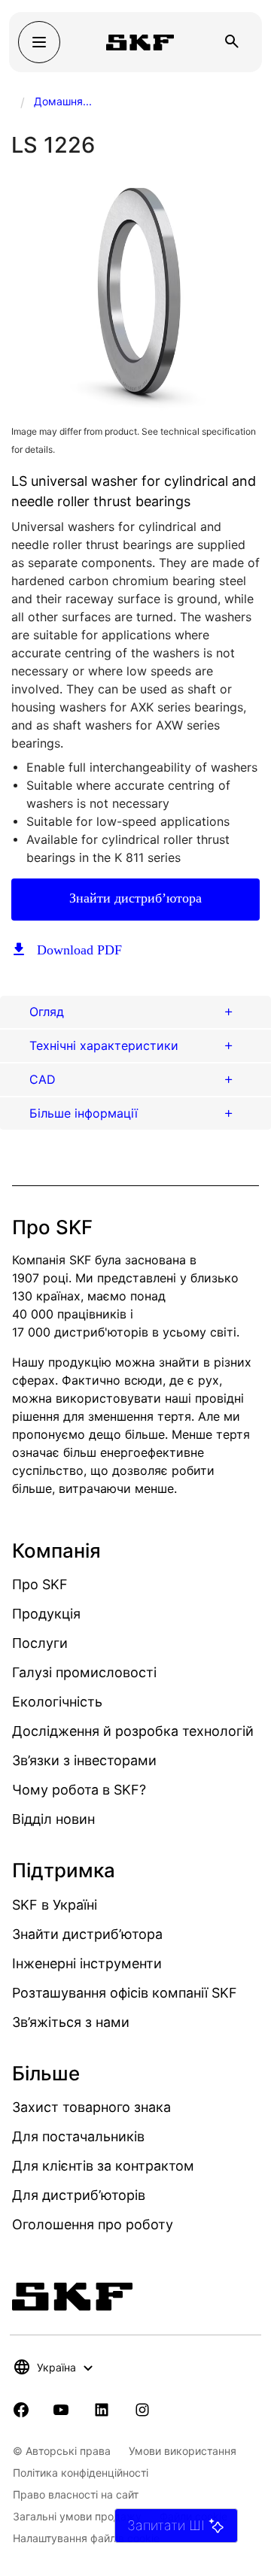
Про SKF (40, 1584)
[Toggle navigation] (39, 42)
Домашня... (63, 101)
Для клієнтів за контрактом (103, 2166)
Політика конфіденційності (81, 2473)
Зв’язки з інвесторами (84, 1760)
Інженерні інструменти (87, 1963)
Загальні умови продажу (77, 2516)
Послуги (40, 1643)
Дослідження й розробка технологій (133, 1731)
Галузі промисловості (84, 1672)
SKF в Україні (55, 1905)
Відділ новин (53, 1819)
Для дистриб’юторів (79, 2195)
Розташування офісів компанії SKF (125, 1993)
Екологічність (57, 1702)
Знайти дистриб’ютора (135, 898)
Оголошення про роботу (93, 2224)
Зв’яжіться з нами (71, 2022)
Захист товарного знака (91, 2107)
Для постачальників (78, 2136)
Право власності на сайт (76, 2494)
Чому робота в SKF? (79, 1790)
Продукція (46, 1614)
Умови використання (183, 2451)
